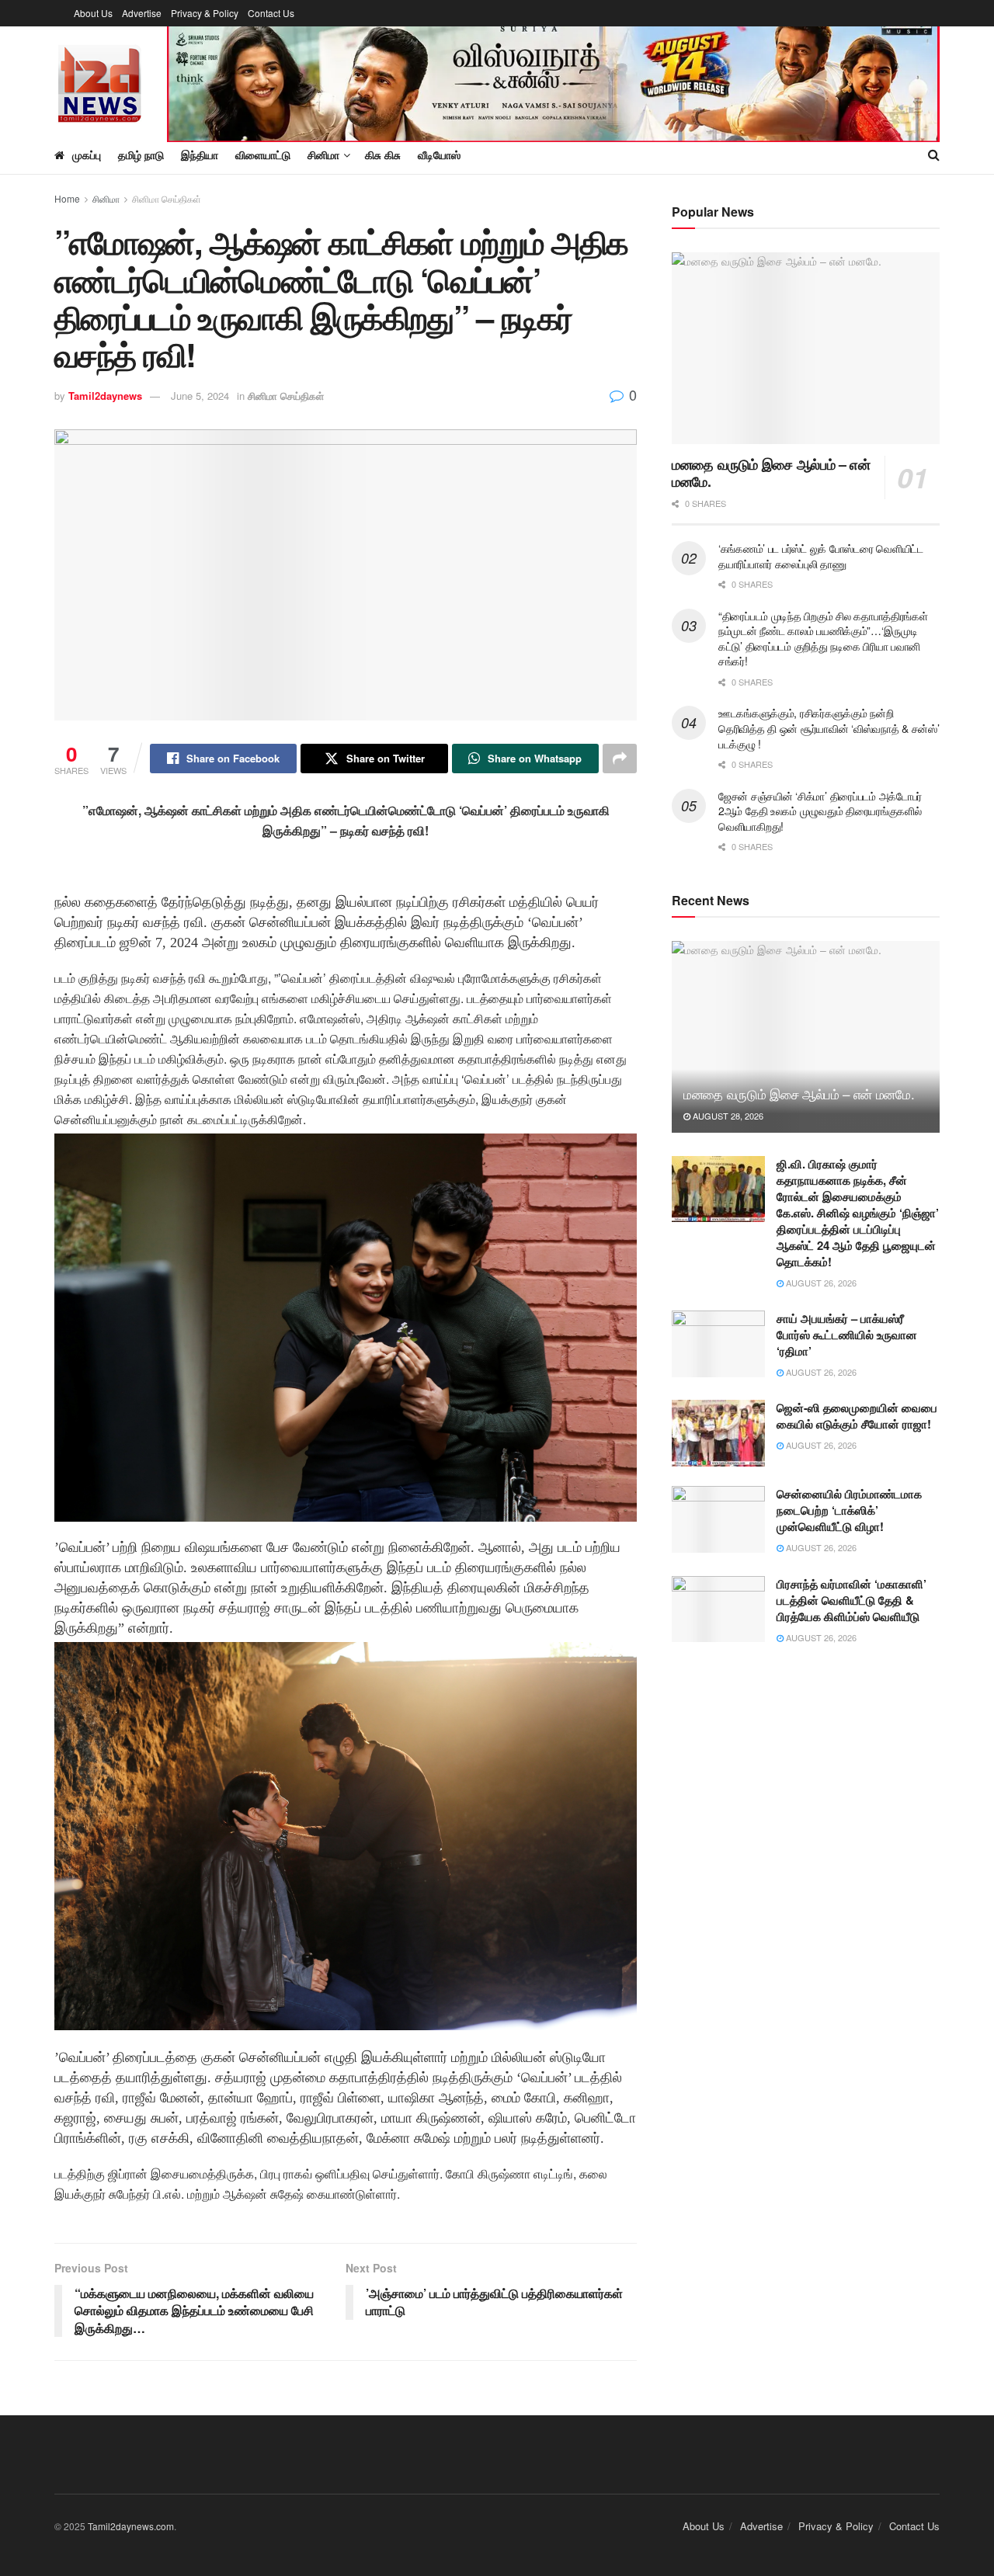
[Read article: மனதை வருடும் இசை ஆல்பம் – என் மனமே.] (806, 348)
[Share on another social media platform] (620, 759)
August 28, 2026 (727, 1116)
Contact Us (271, 13)
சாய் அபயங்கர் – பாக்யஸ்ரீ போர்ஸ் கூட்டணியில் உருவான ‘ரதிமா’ (847, 1335)
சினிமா (106, 198)
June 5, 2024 (200, 396)
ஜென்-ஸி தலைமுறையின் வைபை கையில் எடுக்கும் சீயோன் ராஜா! (857, 1416)
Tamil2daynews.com (131, 2526)
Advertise (142, 13)
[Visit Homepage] (100, 81)
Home (67, 198)
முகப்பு (87, 154)
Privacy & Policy (205, 13)
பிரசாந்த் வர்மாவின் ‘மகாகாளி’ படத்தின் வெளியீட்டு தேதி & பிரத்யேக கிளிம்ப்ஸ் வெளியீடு (852, 1600)
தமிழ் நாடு (141, 154)
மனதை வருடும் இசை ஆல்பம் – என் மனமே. (771, 473)
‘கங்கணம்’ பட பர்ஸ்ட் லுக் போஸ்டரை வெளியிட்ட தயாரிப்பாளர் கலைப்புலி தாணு (821, 556)
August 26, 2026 (820, 1283)
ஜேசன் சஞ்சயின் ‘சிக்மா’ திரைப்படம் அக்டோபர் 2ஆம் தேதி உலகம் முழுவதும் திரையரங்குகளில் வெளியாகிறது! (820, 811)
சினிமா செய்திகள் (167, 198)
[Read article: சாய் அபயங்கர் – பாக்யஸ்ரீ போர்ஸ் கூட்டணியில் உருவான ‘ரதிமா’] (718, 1344)
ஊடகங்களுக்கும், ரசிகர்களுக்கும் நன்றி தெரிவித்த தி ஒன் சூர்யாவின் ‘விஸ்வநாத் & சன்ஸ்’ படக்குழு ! (829, 728)
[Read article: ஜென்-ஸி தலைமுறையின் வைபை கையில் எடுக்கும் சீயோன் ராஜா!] (718, 1433)
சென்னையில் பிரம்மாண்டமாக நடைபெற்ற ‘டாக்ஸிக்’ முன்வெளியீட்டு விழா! (849, 1510)
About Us (93, 13)
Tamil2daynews (105, 396)
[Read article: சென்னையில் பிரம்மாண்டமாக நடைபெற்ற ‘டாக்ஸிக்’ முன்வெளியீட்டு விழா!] (718, 1519)
